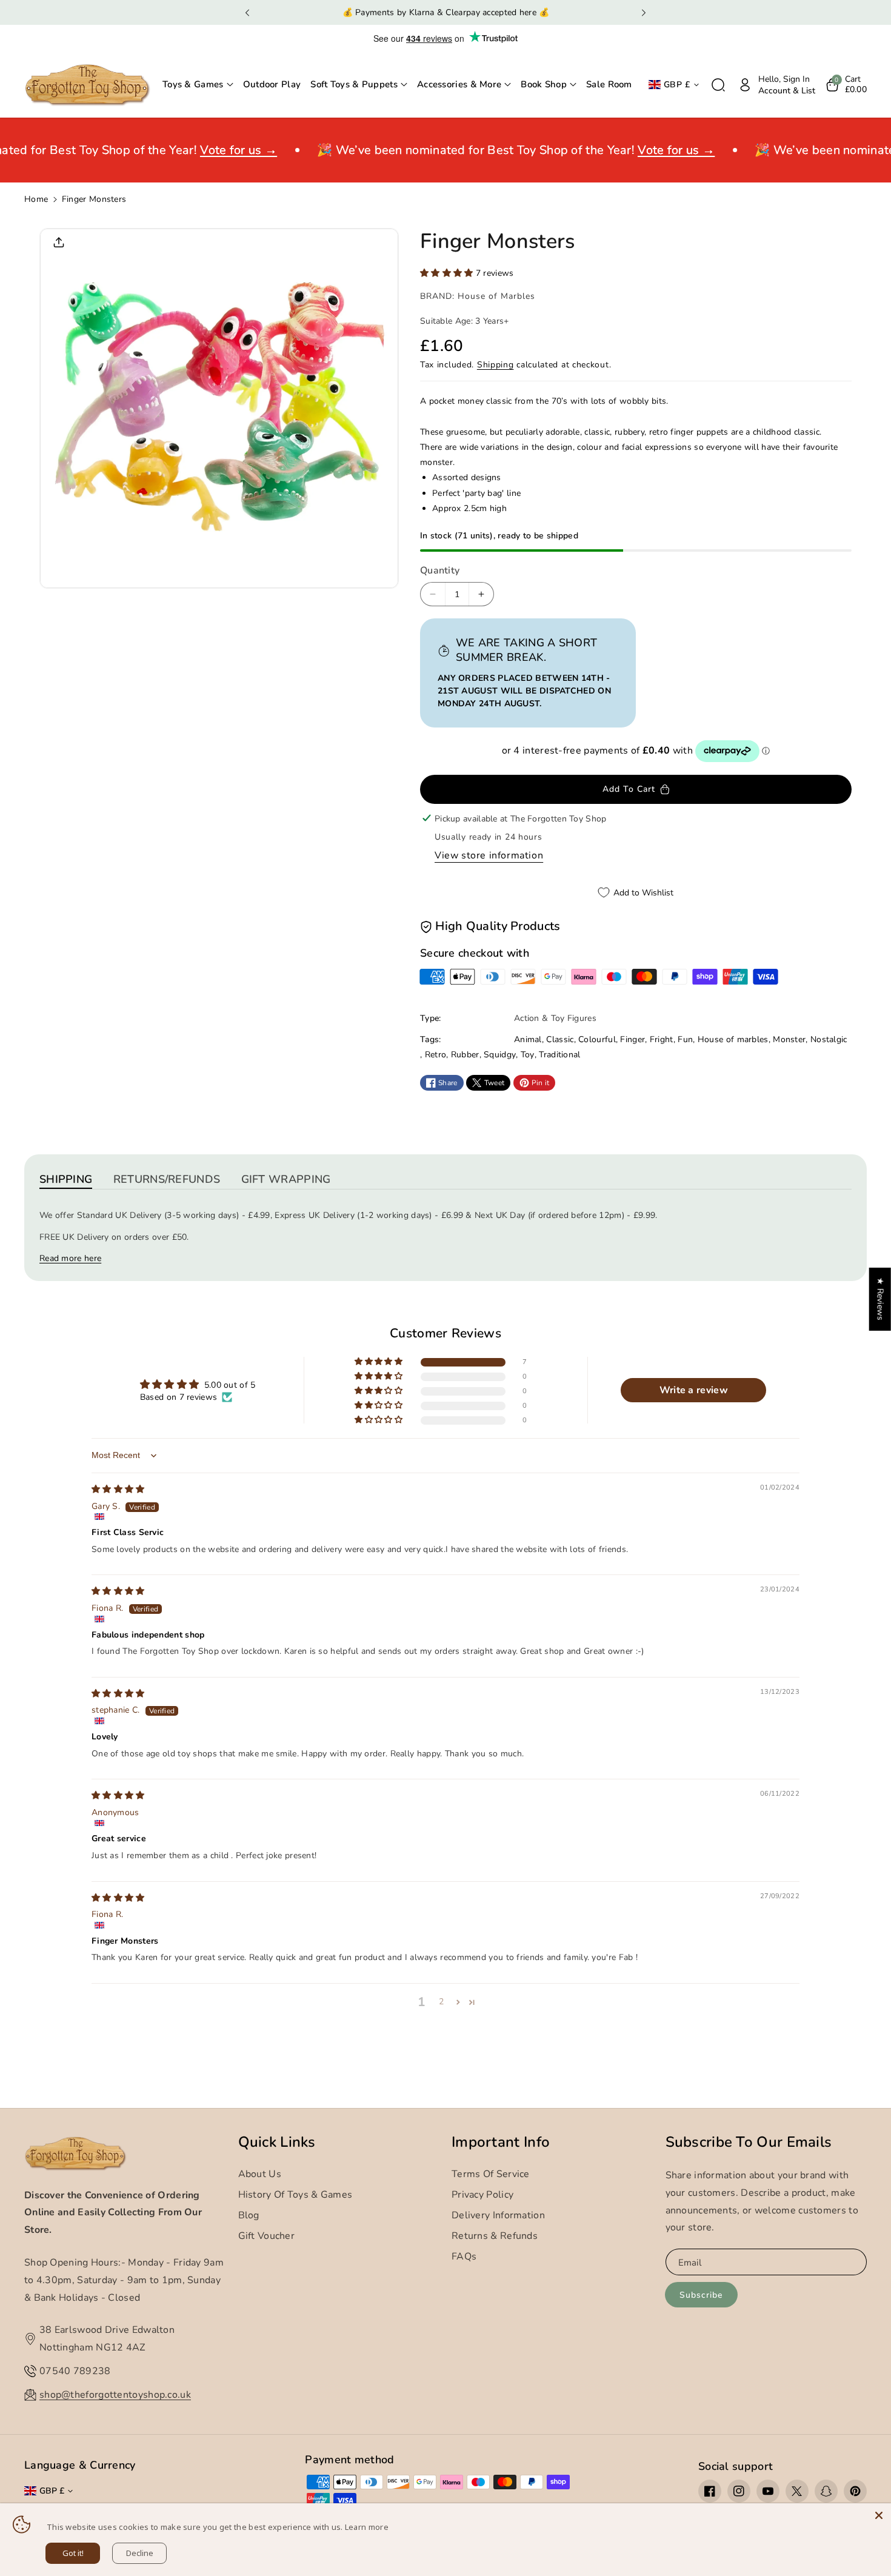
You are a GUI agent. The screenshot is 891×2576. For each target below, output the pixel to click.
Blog (249, 2215)
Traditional (559, 1055)
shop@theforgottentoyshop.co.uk (115, 2395)
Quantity (440, 570)
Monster (789, 1039)
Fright (662, 1039)
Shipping (496, 365)
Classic (560, 1039)
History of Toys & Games (295, 2195)
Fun (685, 1039)
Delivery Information (498, 2215)
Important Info (501, 2142)
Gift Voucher (267, 2236)
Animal (528, 1039)
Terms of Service (491, 2174)
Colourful (597, 1039)
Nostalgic (829, 1039)
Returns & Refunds (495, 2236)
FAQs (464, 2257)
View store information (489, 855)
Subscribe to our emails (749, 2142)
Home (36, 199)
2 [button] (441, 2002)
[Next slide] (643, 13)
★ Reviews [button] (880, 1299)
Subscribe (701, 2295)
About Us (260, 2174)
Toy (528, 1055)
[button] (198, 85)
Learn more (367, 2527)
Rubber (465, 1055)
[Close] (879, 2515)
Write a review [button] (694, 1390)
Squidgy (500, 1055)
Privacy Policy (482, 2195)
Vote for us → (224, 150)
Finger (632, 1039)
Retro (436, 1055)
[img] (118, 1489)
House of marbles (733, 1039)
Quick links (277, 2142)
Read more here (70, 1258)
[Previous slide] (248, 13)
